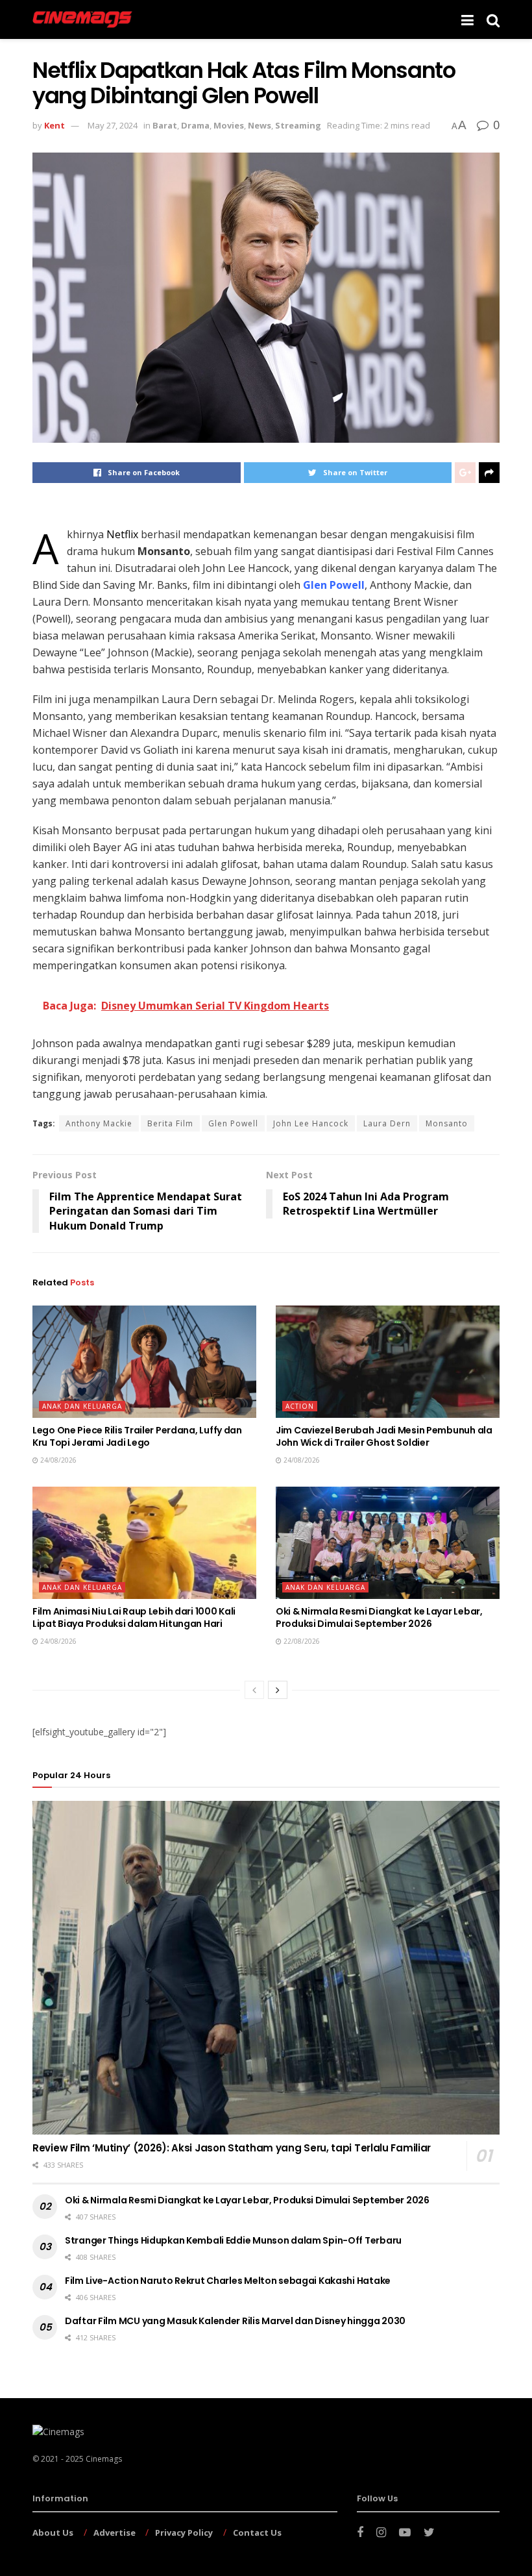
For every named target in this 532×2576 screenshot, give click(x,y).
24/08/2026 (57, 1460)
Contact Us (257, 2533)
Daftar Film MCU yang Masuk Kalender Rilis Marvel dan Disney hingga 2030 (235, 2321)
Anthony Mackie (99, 1123)
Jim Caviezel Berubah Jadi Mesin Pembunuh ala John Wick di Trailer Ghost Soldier (384, 1437)
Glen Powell (233, 1123)
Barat (165, 125)
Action (300, 1406)
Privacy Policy (184, 2533)
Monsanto (447, 1123)
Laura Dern (387, 1123)
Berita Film (170, 1123)
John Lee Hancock (311, 1123)
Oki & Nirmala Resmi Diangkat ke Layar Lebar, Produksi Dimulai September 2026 (379, 1618)
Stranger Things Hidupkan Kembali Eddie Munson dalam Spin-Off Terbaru (233, 2240)
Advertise (115, 2533)
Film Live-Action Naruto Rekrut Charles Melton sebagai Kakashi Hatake (228, 2281)
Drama (195, 125)
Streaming (298, 125)
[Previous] (254, 1690)
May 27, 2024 (113, 125)
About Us (53, 2533)
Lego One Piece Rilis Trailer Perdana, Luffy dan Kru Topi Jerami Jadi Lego (137, 1437)
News (260, 125)
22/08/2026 (301, 1641)
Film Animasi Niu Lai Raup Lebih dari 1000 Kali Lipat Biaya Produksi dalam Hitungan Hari (134, 1618)
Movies (229, 125)
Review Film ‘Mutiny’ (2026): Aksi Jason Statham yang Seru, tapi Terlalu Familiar (232, 2148)
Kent (54, 125)
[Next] (278, 1690)
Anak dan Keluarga (82, 1406)
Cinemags (104, 2459)
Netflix (122, 534)
